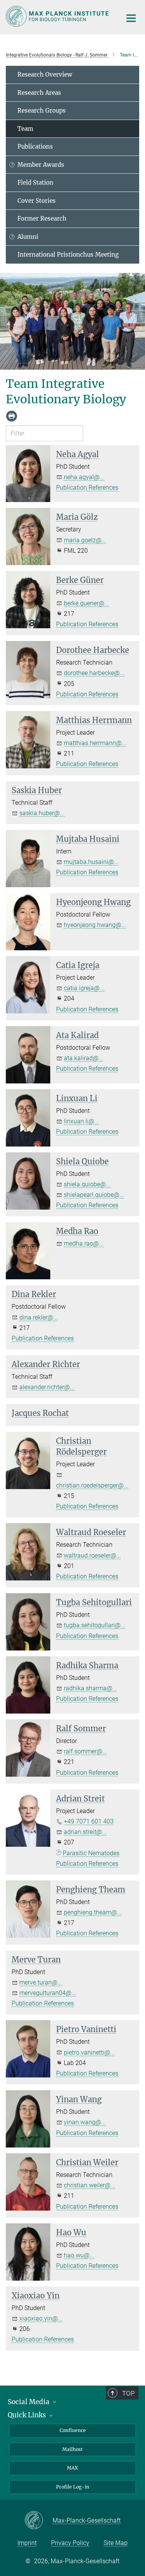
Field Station (35, 183)
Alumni (28, 237)
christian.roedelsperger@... (92, 1485)
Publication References (87, 488)
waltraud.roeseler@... (92, 1555)
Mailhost (72, 2449)
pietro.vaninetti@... (89, 2052)
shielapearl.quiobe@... (94, 1195)
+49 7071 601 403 (89, 1821)
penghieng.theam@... (93, 1912)
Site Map (116, 2543)
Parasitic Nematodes (91, 1853)
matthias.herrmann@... (95, 743)
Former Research (42, 219)
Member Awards (41, 165)
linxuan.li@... (81, 1121)
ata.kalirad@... (84, 1058)
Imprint (27, 2543)
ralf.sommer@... (85, 1751)
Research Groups (42, 111)
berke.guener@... (86, 603)
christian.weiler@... (90, 2185)
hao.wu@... (79, 2255)
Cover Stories (37, 201)
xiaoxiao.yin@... (41, 2318)
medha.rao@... (84, 1243)
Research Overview (45, 75)
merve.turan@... (41, 1982)
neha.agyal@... (84, 477)
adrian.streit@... (85, 1832)
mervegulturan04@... (48, 1993)
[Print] (12, 416)
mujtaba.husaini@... (91, 862)
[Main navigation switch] (131, 18)
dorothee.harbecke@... (94, 673)
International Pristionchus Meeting (68, 255)
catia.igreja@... (84, 988)
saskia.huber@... (42, 813)
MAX (72, 2468)
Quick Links (28, 2415)
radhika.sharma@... (90, 1688)
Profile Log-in (73, 2487)
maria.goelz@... (85, 540)
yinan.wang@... (85, 2122)
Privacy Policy (70, 2543)
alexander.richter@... (47, 1387)
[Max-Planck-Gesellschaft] (38, 2521)
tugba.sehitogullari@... (95, 1625)
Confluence (73, 2430)
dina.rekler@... (39, 1317)
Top (128, 2393)
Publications (35, 147)
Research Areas (39, 93)
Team (25, 129)
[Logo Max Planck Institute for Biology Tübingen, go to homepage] (58, 16)
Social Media (29, 2402)
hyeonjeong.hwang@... (95, 925)
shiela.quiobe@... (87, 1184)
